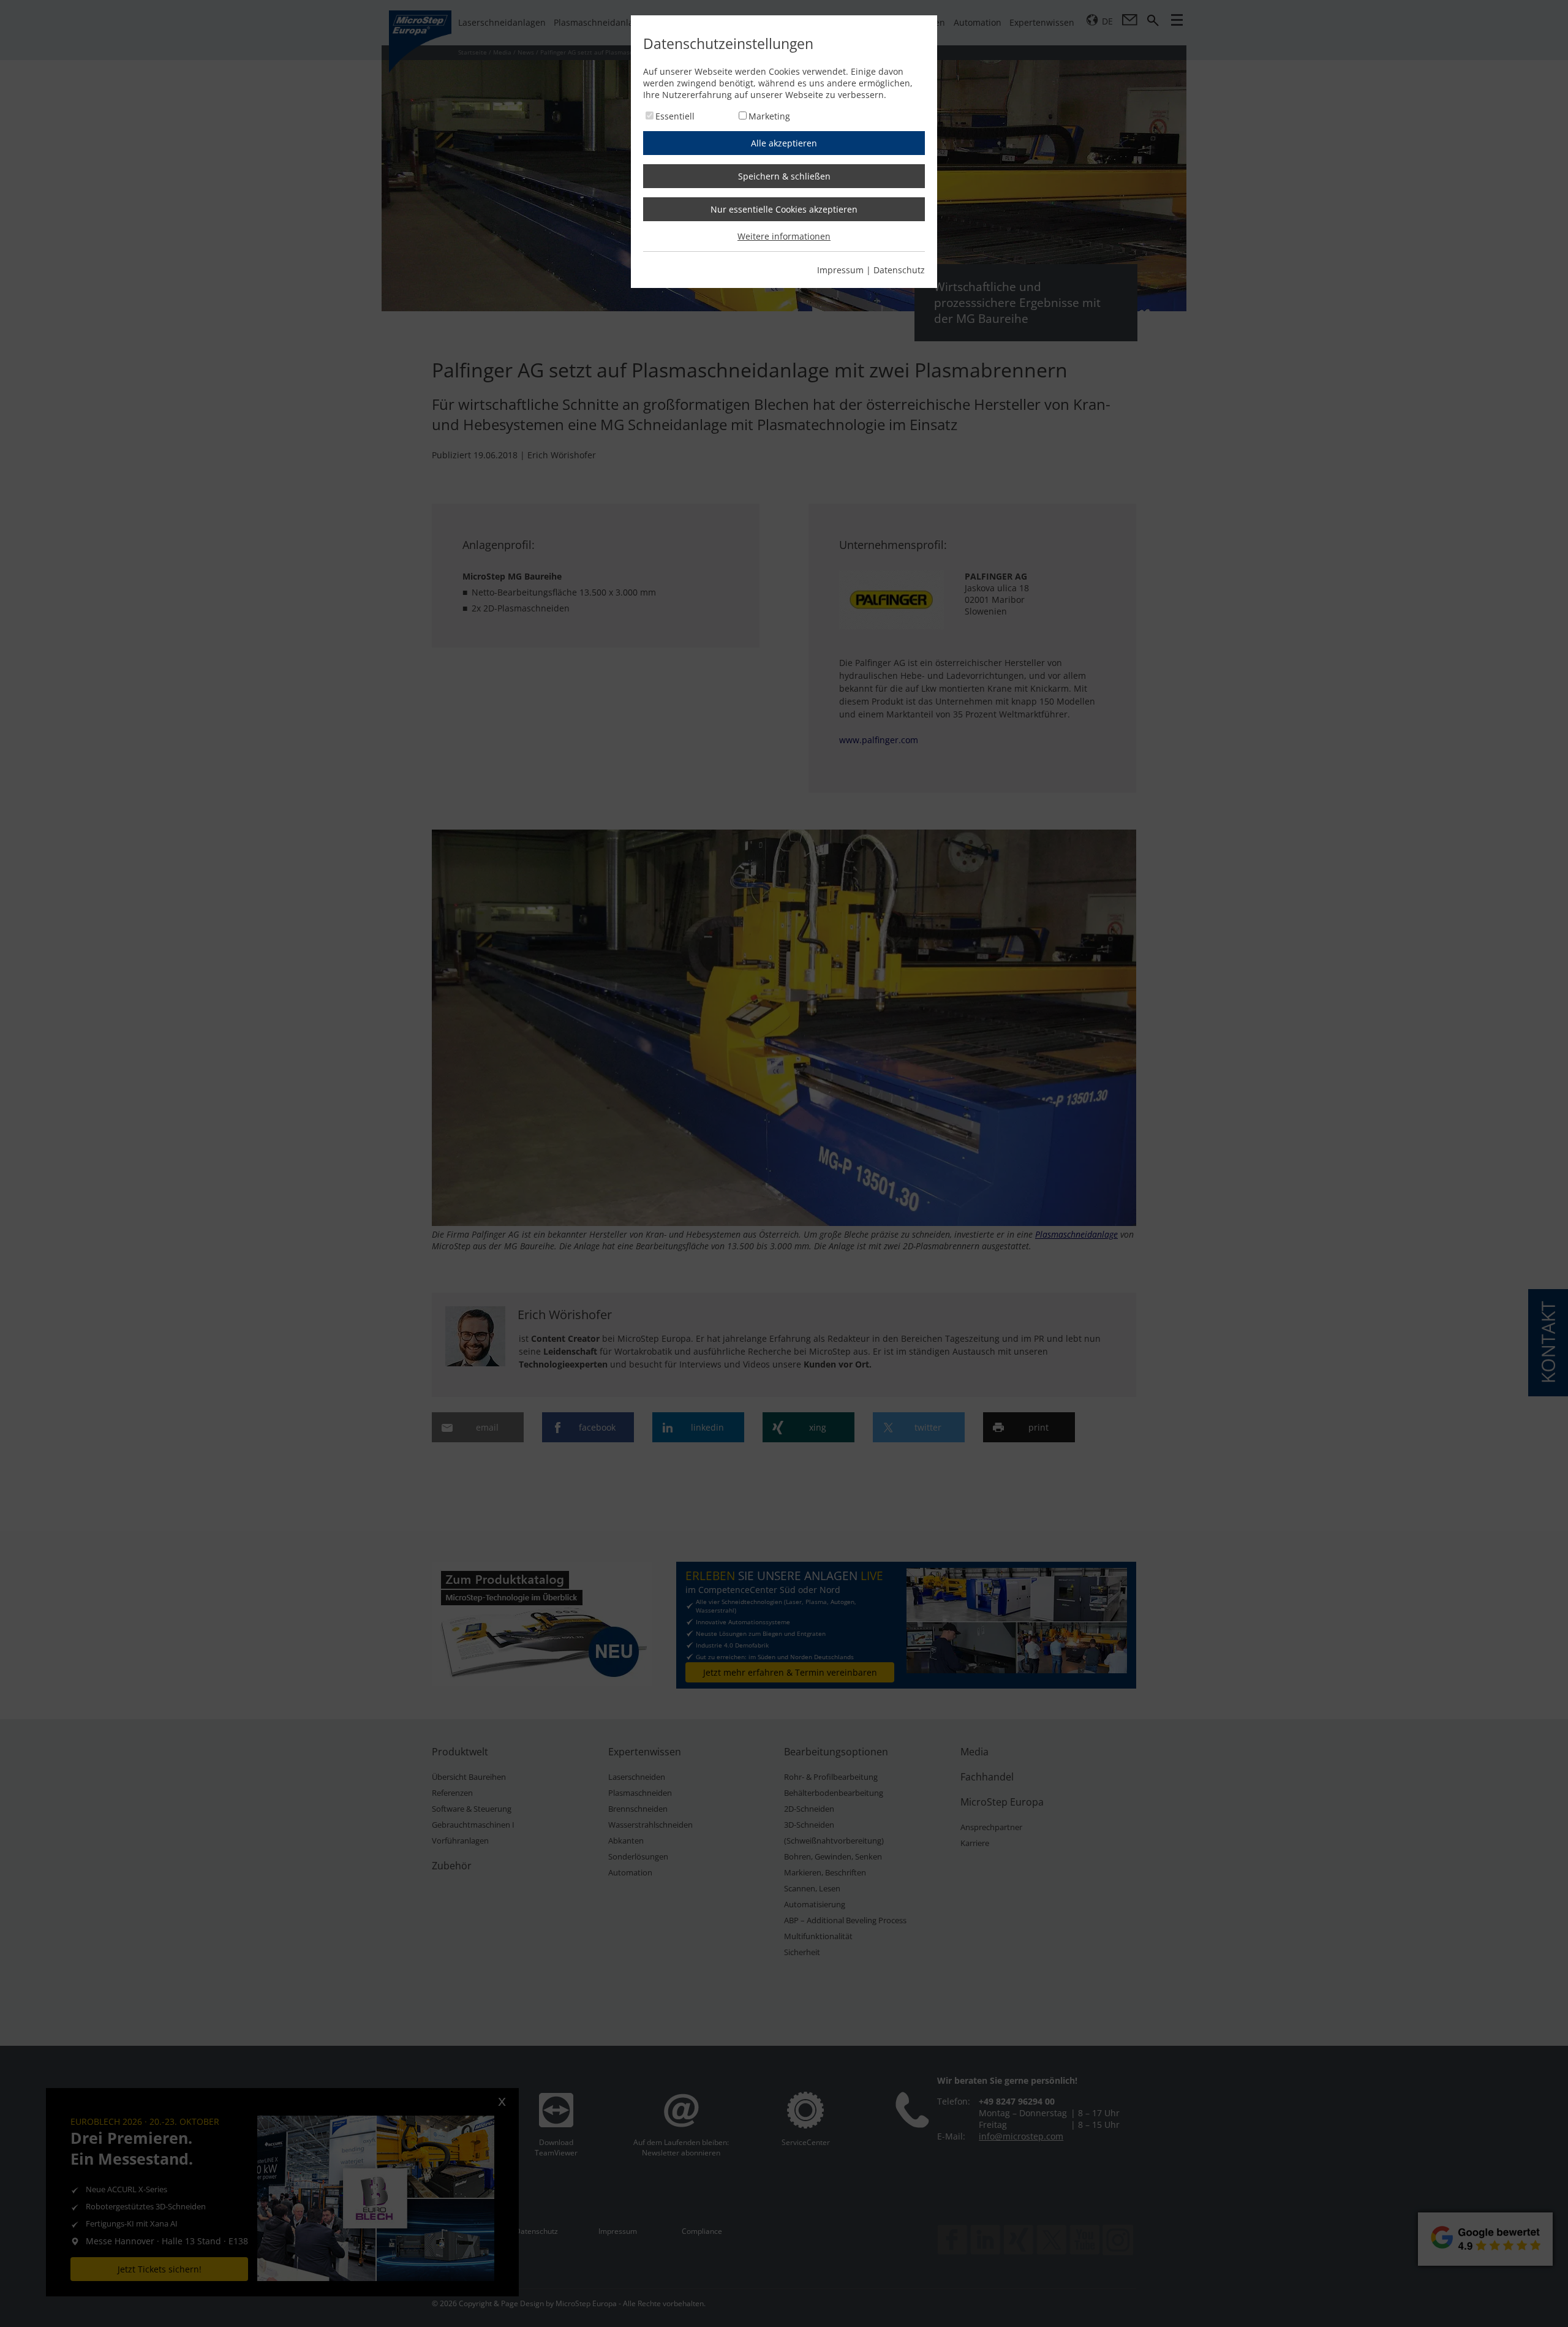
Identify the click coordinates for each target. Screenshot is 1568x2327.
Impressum (840, 270)
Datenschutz (899, 270)
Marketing (769, 116)
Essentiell (675, 116)
